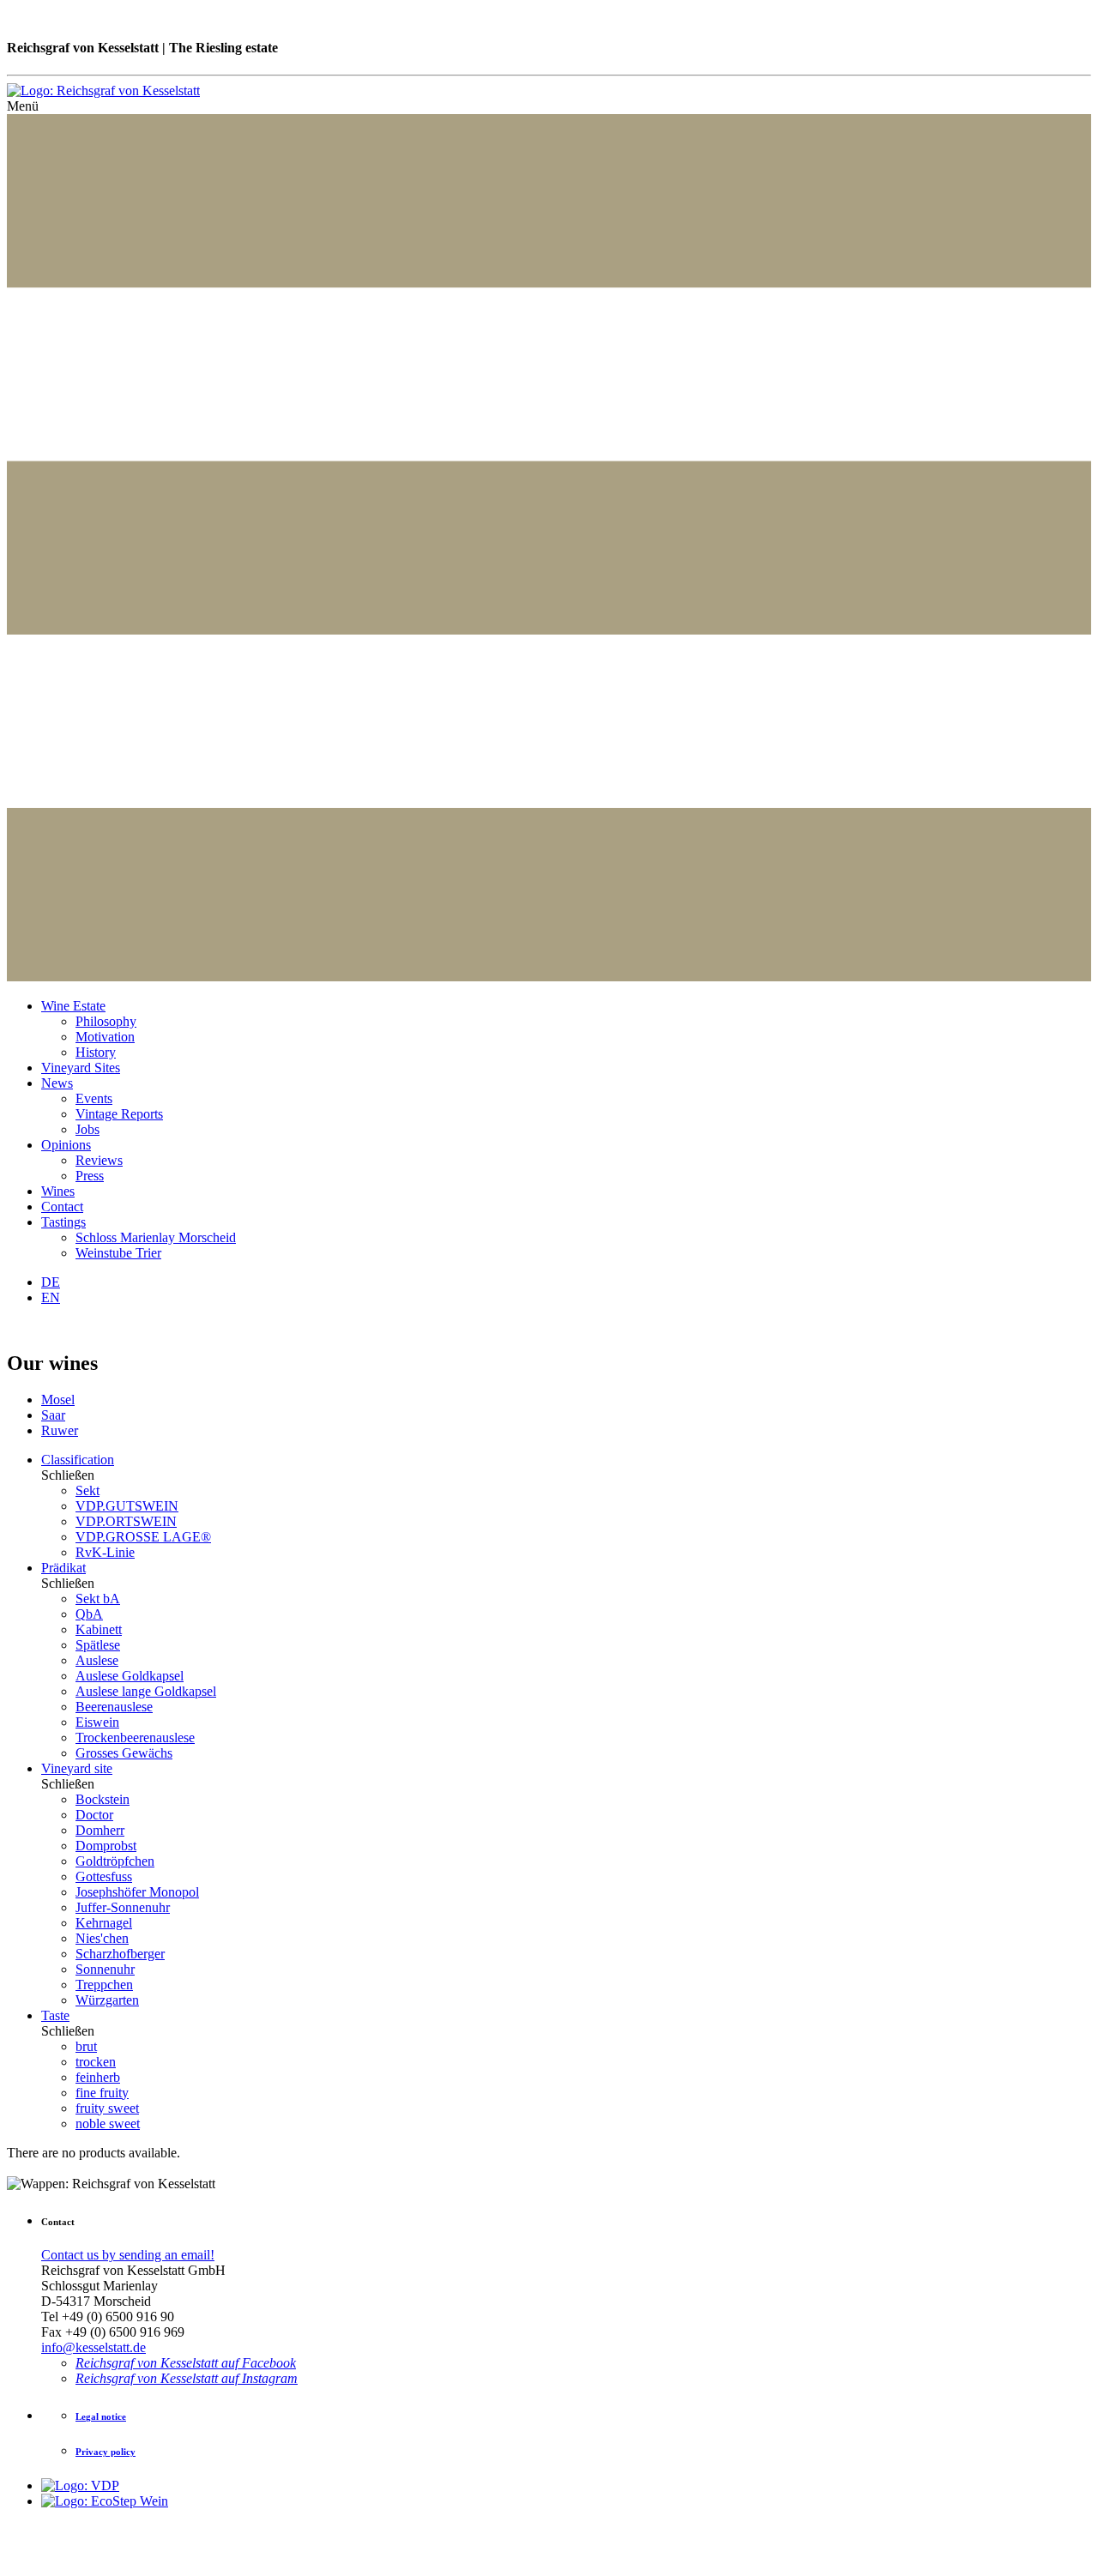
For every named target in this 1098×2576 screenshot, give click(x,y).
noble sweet (108, 2124)
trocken (96, 2062)
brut (86, 2046)
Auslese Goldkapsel (130, 1676)
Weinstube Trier (118, 1253)
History (96, 1052)
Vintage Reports (119, 1114)
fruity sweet (107, 2108)
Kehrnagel (104, 1923)
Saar (53, 1415)
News (57, 1083)
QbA (89, 1614)
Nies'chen (102, 1938)
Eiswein (97, 1722)
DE (51, 1282)
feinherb (98, 2077)
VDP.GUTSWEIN (127, 1506)
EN (51, 1297)
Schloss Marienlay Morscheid (156, 1237)
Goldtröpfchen (115, 1861)
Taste (55, 2015)
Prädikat (63, 1568)
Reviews (99, 1160)
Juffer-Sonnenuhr (123, 1907)
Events (94, 1098)
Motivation (105, 1037)
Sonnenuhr (105, 1969)
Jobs (87, 1129)
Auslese (97, 1660)
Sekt (87, 1490)
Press (90, 1176)
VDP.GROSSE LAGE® (143, 1537)
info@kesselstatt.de (94, 2347)
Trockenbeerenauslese (135, 1737)
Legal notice (101, 2416)
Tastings (63, 1222)
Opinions (66, 1145)
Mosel (58, 1400)
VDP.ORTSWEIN (126, 1521)
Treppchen (104, 1985)
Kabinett (99, 1629)
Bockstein (103, 1799)
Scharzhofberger (120, 1954)
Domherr (100, 1830)
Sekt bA (98, 1599)
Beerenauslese (114, 1707)
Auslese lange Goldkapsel (146, 1691)
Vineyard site (77, 1768)
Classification (78, 1460)
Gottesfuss (104, 1876)
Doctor (94, 1815)
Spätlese (98, 1645)
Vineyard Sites (81, 1068)
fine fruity (102, 2093)
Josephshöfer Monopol (137, 1892)
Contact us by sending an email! (128, 2255)
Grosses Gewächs (124, 1753)
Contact (62, 1207)
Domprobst (106, 1846)
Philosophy (106, 1021)
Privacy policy (106, 2452)
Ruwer (60, 1430)
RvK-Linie (105, 1552)
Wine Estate (73, 1006)
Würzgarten (107, 2000)
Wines (58, 1191)
